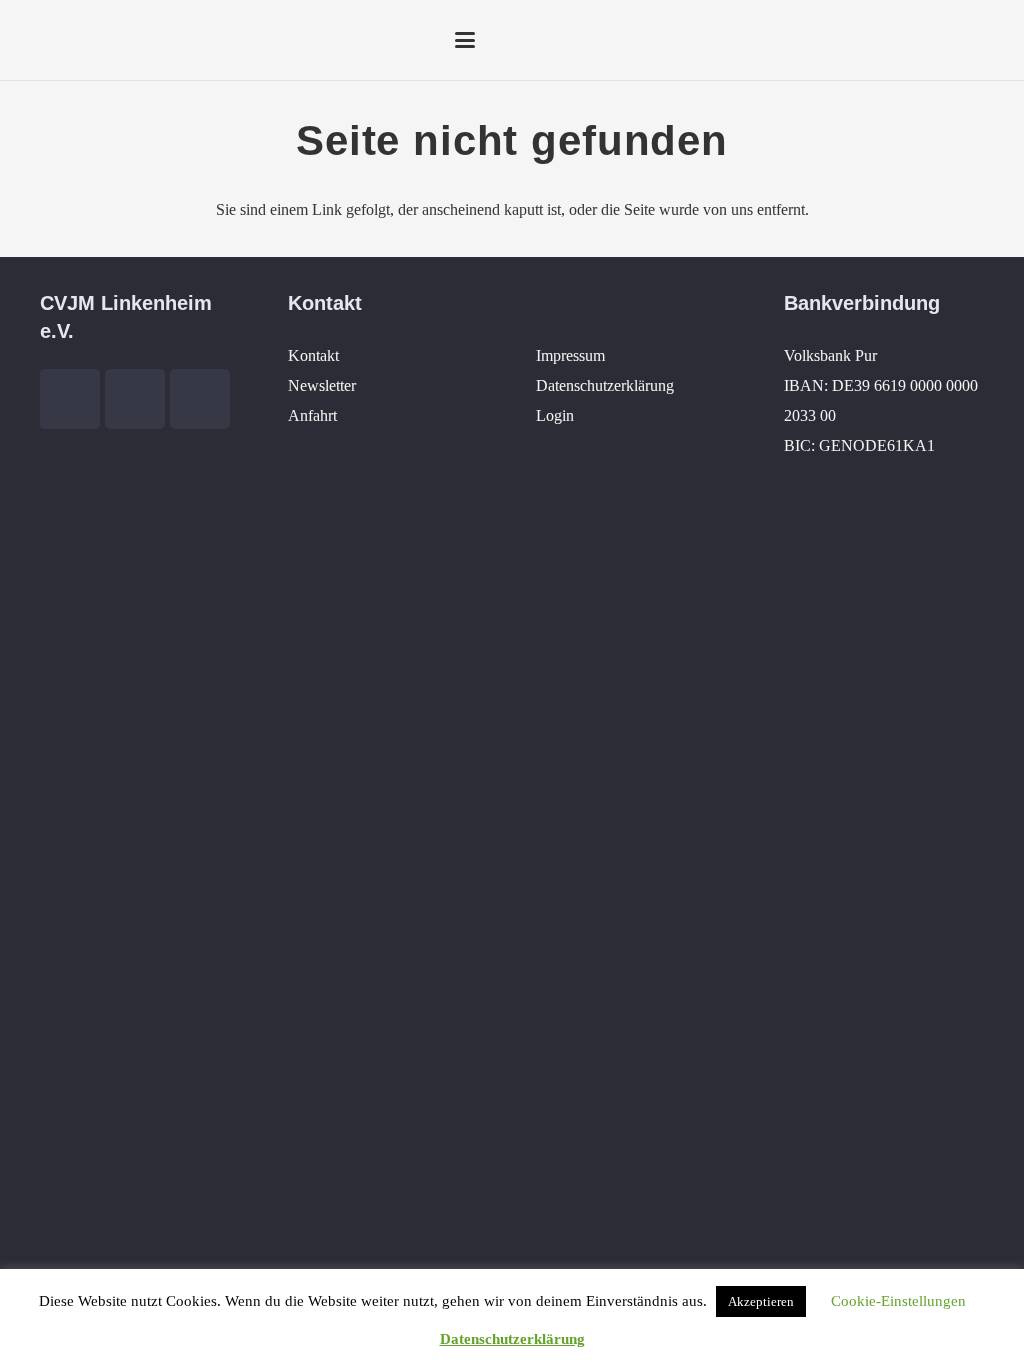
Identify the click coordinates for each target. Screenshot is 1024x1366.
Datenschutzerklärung (605, 385)
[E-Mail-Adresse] (846, 40)
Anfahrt (312, 415)
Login (555, 415)
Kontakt (313, 355)
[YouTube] (918, 40)
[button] (465, 40)
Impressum (570, 355)
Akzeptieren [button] (761, 1301)
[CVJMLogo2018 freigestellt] (78, 45)
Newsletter (322, 385)
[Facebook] (882, 40)
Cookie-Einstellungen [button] (898, 1301)
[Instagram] (954, 40)
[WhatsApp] (990, 40)
